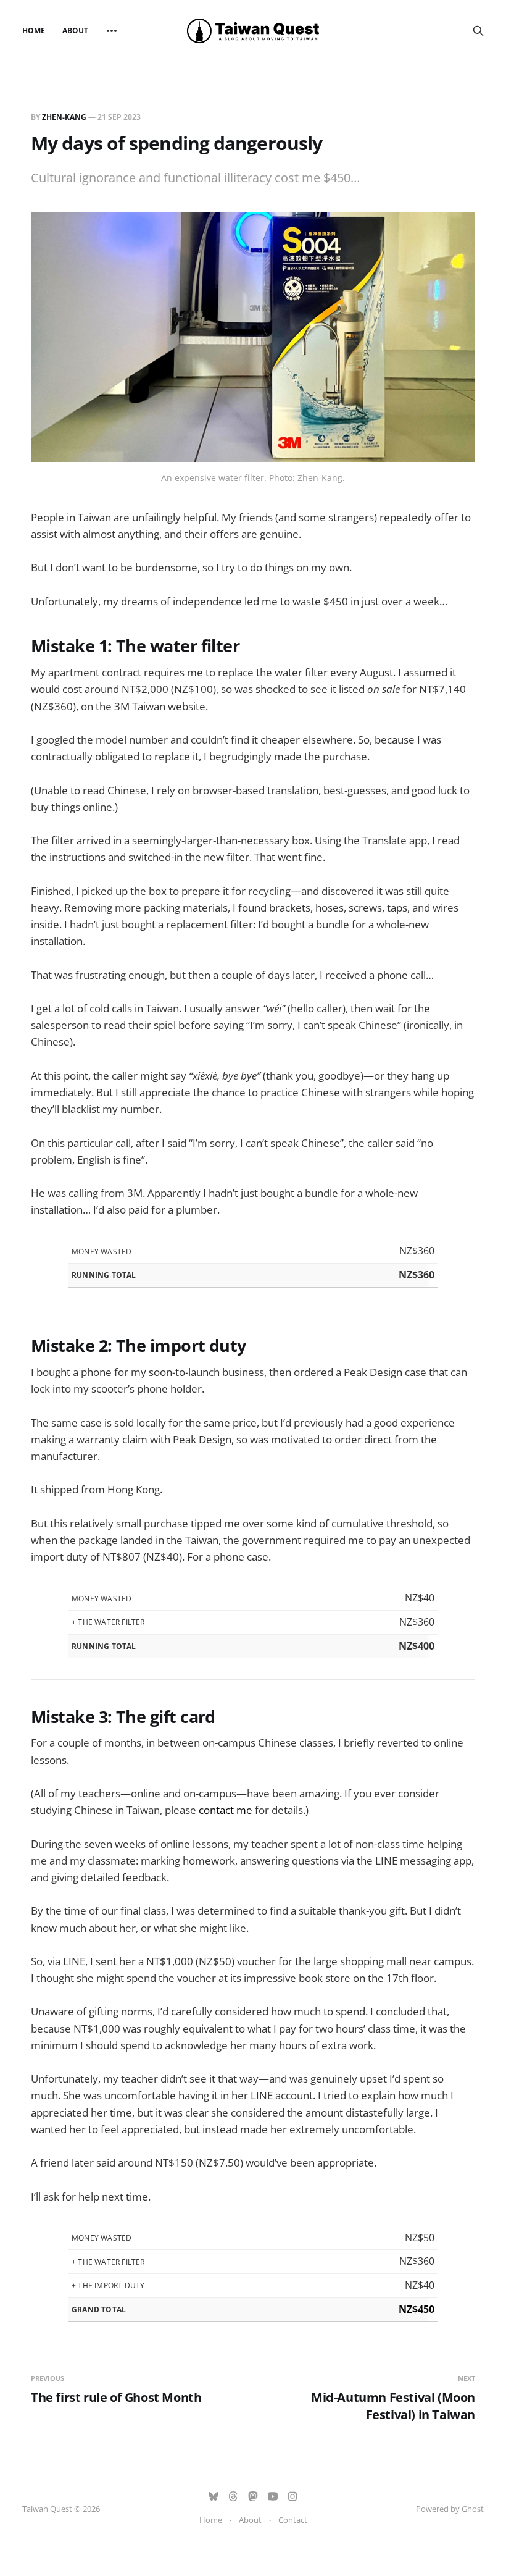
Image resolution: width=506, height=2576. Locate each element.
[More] (112, 31)
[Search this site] (478, 31)
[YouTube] (273, 2496)
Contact (293, 2520)
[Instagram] (292, 2496)
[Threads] (233, 2496)
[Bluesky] (214, 2496)
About (75, 31)
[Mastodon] (253, 2496)
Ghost (473, 2509)
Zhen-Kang (64, 117)
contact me (226, 1810)
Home (34, 31)
